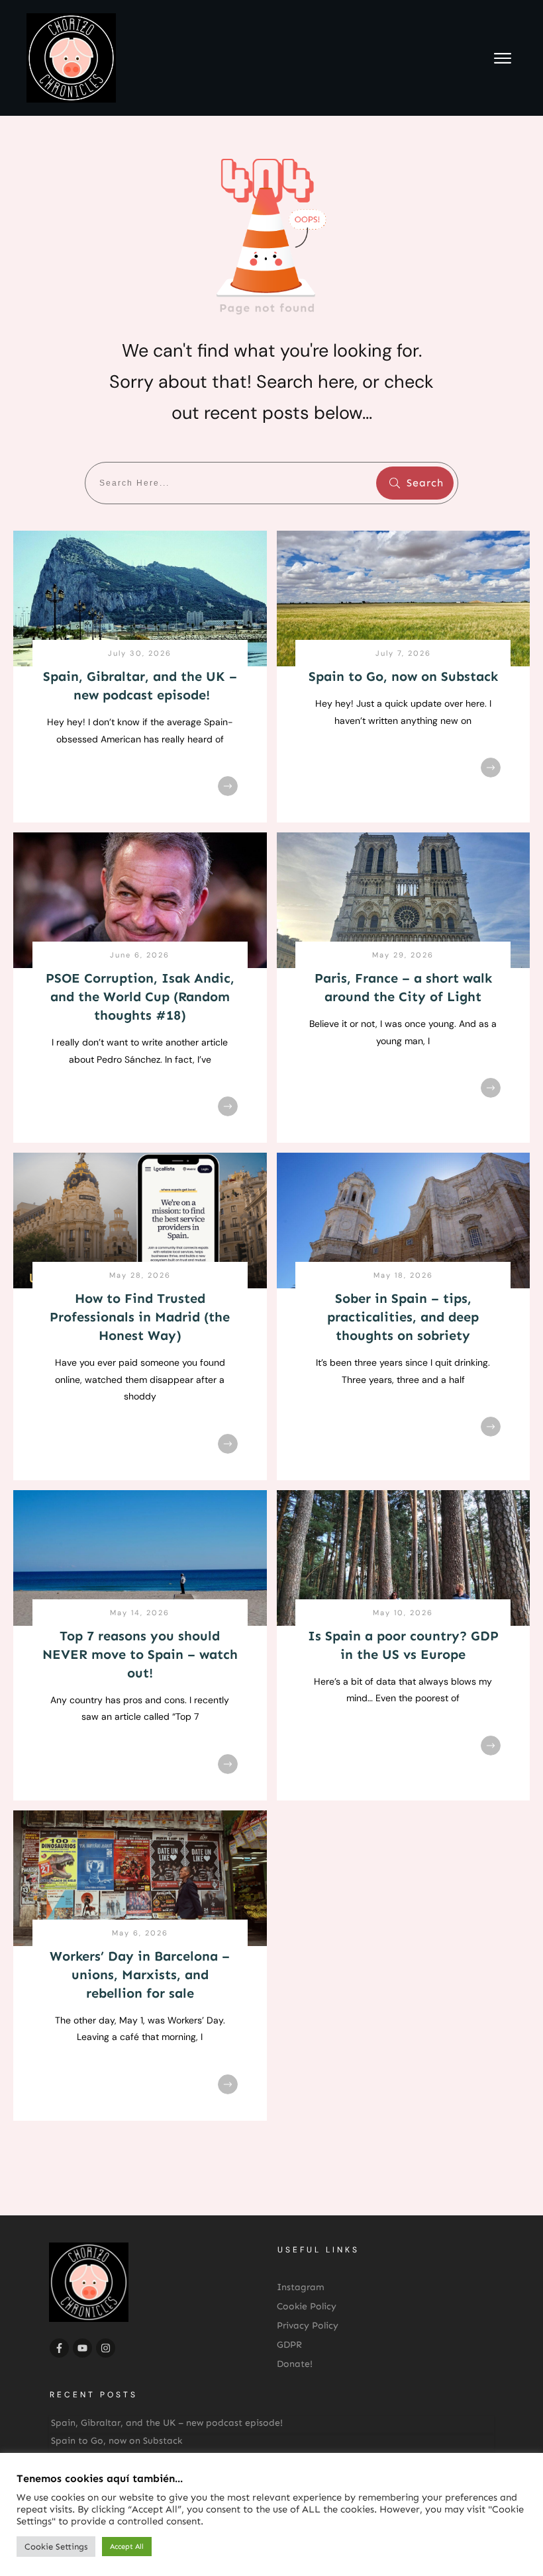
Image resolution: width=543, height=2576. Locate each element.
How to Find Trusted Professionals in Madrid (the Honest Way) (140, 1317)
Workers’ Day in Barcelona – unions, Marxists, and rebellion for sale (140, 1975)
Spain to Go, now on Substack (403, 676)
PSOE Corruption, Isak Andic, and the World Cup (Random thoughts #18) (140, 997)
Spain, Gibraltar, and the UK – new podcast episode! (167, 2423)
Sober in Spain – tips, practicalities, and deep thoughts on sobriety (403, 1317)
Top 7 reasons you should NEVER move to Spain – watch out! (140, 1654)
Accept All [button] (127, 2547)
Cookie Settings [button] (56, 2547)
